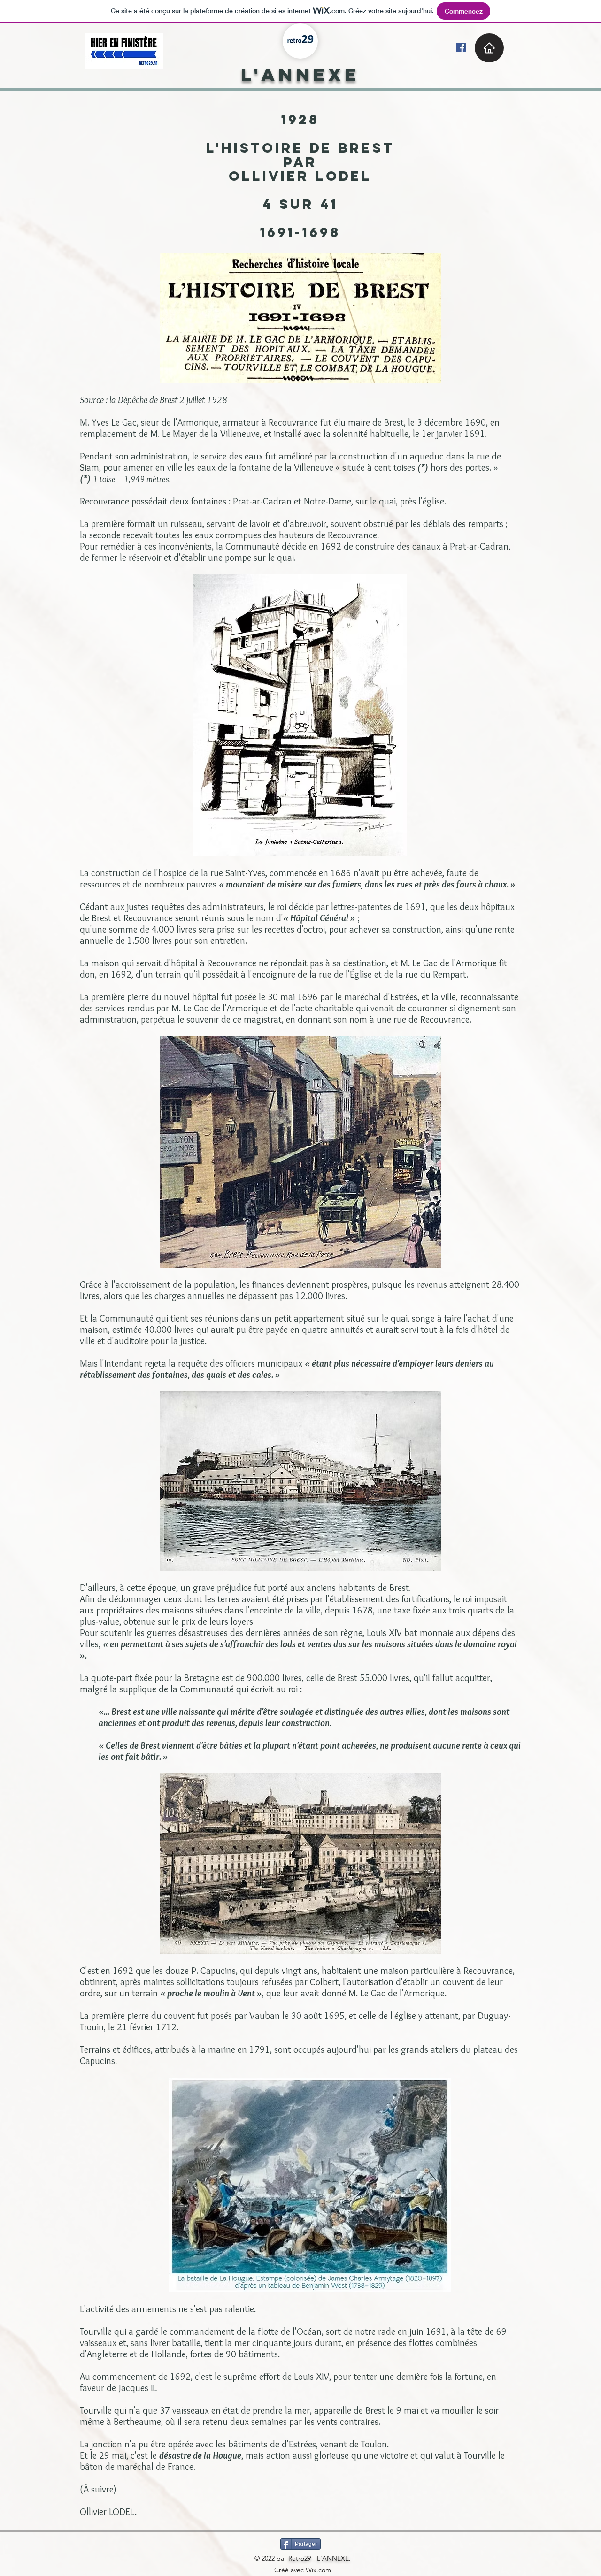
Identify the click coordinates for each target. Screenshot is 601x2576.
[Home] (489, 48)
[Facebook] (461, 47)
